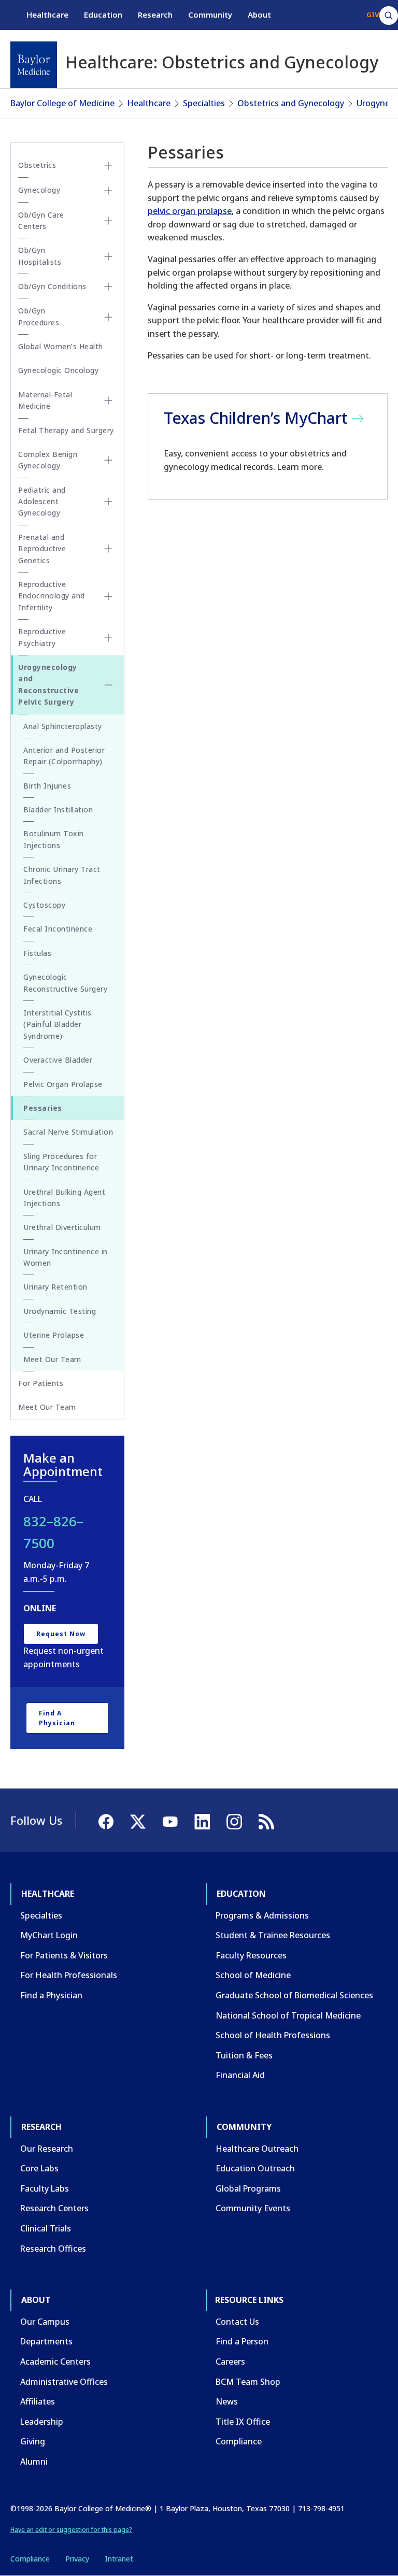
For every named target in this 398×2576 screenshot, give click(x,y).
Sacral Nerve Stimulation (68, 1132)
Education (103, 15)
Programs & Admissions (262, 1915)
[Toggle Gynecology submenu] (108, 191)
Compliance (239, 2441)
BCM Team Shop (248, 2382)
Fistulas (37, 953)
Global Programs (248, 2188)
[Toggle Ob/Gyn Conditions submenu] (108, 287)
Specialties (204, 103)
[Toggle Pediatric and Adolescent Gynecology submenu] (108, 502)
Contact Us (237, 2322)
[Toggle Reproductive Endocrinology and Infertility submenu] (108, 596)
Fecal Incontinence (58, 929)
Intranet (119, 2559)
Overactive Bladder (58, 1060)
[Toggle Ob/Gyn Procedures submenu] (108, 317)
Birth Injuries (47, 786)
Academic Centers (55, 2362)
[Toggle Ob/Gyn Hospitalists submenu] (108, 256)
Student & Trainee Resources (273, 1935)
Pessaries (43, 1108)
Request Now (61, 1634)
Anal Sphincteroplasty (63, 726)
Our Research (47, 2149)
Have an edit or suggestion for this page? (71, 2530)
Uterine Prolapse (54, 1335)
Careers (230, 2362)
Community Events (253, 2208)
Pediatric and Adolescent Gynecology (42, 502)
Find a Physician (57, 1718)
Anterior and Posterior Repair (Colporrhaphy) (64, 756)
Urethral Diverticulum (62, 1227)
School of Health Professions (273, 2035)
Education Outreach (255, 2168)
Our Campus (45, 2322)
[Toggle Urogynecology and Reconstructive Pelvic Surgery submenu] (108, 685)
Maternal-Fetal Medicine (45, 400)
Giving (33, 2441)
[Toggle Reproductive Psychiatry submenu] (108, 638)
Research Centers (54, 2208)
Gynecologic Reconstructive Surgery (65, 983)
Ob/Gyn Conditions (52, 286)
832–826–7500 (53, 1532)
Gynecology (39, 190)
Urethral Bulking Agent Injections (64, 1198)
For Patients (41, 1383)
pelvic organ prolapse (190, 211)
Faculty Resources (251, 1955)
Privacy (77, 2559)
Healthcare (47, 15)
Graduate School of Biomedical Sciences (294, 1995)
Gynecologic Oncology (58, 370)
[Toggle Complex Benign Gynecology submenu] (108, 460)
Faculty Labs (45, 2188)
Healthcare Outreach (257, 2149)
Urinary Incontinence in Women (66, 1257)
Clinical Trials (46, 2228)
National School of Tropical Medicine (288, 2015)
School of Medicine (253, 1975)
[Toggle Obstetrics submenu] (108, 166)
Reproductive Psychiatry (42, 637)
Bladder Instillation (58, 810)
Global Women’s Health (61, 346)
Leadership (42, 2422)
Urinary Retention (55, 1287)
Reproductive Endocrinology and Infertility (52, 596)
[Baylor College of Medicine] (34, 65)
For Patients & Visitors (64, 1955)
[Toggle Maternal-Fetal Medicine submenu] (108, 400)
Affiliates (38, 2401)
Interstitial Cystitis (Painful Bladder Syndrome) (58, 1024)
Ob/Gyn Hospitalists (40, 256)
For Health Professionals (69, 1975)
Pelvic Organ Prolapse (63, 1084)
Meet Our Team (52, 1359)
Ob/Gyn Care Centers (41, 220)
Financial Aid (240, 2075)
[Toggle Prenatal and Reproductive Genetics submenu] (108, 549)
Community (210, 15)
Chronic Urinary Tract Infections (62, 875)
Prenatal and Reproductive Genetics (42, 549)
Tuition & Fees (244, 2055)
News (227, 2401)
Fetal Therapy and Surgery (66, 430)
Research (155, 15)
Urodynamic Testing (60, 1311)
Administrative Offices (64, 2382)
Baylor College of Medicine (62, 103)
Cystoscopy (44, 905)
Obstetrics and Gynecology (291, 103)
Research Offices (53, 2249)
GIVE (374, 15)
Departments (46, 2341)
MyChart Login (49, 1935)
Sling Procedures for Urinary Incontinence (61, 1162)
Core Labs (39, 2168)
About (259, 15)
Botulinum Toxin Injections (54, 839)
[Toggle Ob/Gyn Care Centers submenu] (108, 221)
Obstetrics (37, 165)
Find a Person (242, 2341)
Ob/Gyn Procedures (39, 316)
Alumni (34, 2461)
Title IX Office (243, 2422)
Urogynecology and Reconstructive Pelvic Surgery (48, 684)
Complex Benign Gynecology (48, 460)
